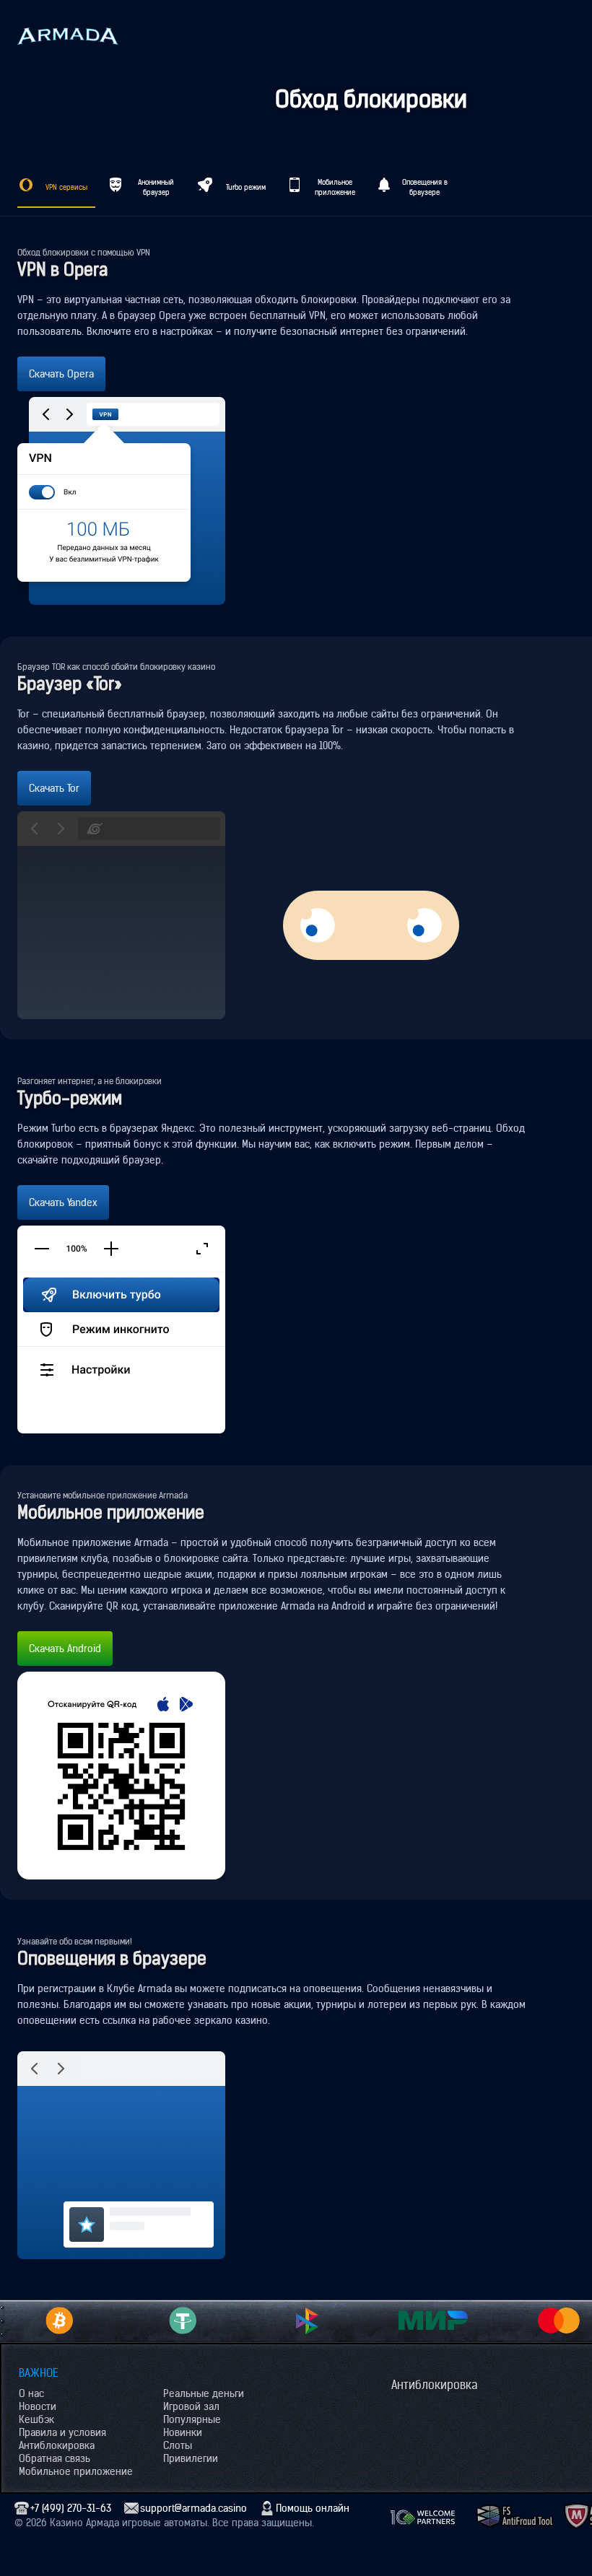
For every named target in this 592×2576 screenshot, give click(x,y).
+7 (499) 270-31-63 (71, 2508)
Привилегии (191, 2458)
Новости (38, 2406)
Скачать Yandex (63, 1202)
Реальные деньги (204, 2393)
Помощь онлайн (313, 2508)
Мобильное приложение (76, 2471)
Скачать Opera (61, 374)
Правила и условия (62, 2432)
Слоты (178, 2445)
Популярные (192, 2419)
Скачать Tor (54, 788)
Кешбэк (36, 2419)
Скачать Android (65, 1649)
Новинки (183, 2432)
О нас (31, 2393)
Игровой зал (191, 2406)
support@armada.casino (193, 2508)
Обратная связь (55, 2458)
